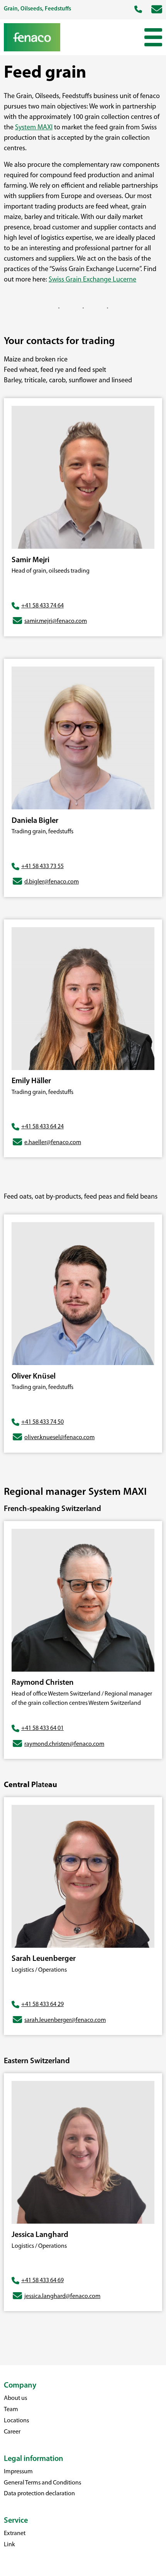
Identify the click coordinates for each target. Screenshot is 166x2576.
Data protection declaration (39, 2494)
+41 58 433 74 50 (42, 1422)
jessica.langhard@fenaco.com (62, 2296)
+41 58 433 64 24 (42, 1127)
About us (15, 2398)
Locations (16, 2421)
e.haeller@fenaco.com (53, 1143)
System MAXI (34, 128)
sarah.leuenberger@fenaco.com (65, 2020)
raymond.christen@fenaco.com (64, 1744)
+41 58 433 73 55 (42, 867)
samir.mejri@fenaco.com (56, 621)
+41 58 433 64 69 (42, 2281)
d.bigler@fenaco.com (52, 882)
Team (11, 2410)
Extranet (15, 2534)
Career (12, 2432)
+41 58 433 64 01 (42, 1728)
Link (9, 2545)
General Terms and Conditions (42, 2483)
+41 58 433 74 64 (42, 606)
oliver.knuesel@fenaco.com (59, 1438)
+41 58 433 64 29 (42, 2004)
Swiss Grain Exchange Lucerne (92, 280)
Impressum (18, 2472)
